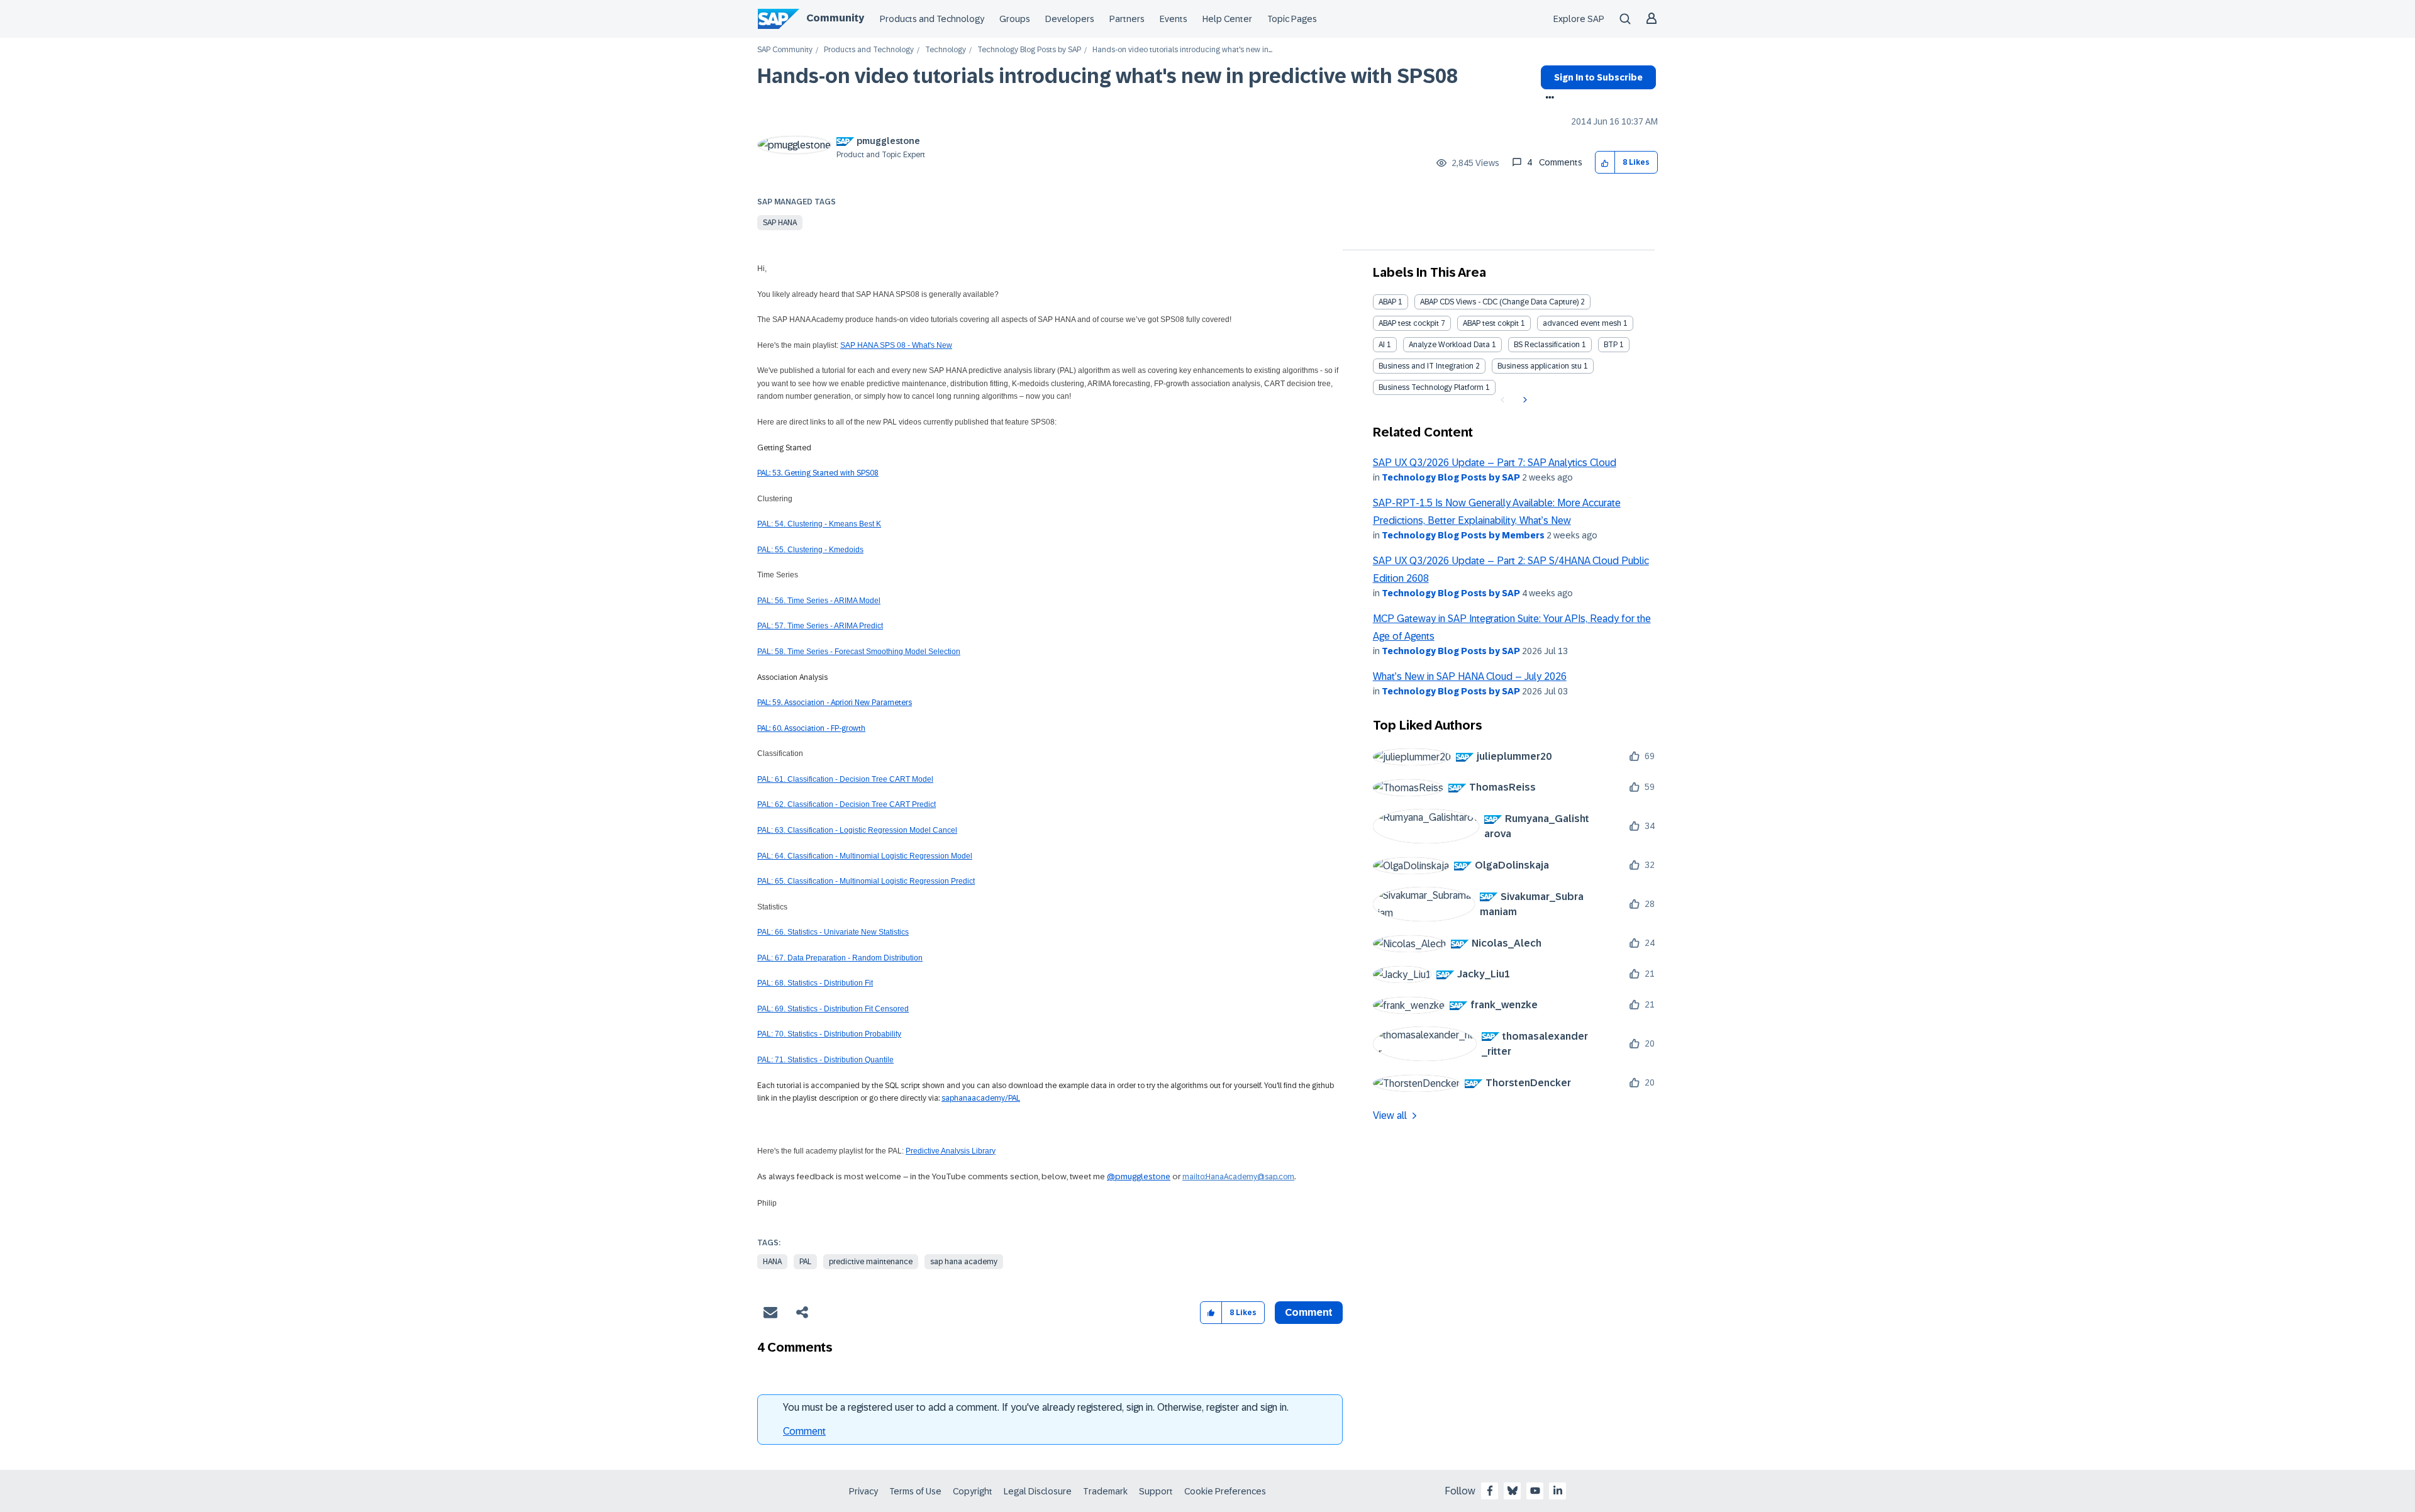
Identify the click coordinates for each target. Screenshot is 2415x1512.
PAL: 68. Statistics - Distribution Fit (815, 983)
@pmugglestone (1139, 1176)
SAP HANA (780, 223)
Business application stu (1540, 366)
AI (1382, 345)
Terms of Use (915, 1491)
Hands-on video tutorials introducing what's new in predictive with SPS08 (1108, 76)
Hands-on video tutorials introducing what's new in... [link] (1182, 50)
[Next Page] (1524, 400)
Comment (804, 1431)
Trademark (1105, 1491)
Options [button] (1547, 99)
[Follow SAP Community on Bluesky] (1513, 1491)
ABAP (1387, 302)
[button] (1605, 163)
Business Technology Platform (1431, 387)
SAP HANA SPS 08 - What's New (896, 345)
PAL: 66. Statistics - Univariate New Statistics (833, 932)
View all (1390, 1115)
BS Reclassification (1547, 345)
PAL (805, 1262)
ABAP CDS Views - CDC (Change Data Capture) (1499, 302)
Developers (1070, 19)
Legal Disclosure (1038, 1491)
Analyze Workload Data (1449, 345)
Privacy (863, 1491)
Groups (1015, 19)
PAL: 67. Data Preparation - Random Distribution (840, 958)
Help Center (1227, 19)
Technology (946, 50)
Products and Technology (932, 19)
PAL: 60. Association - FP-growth (811, 728)
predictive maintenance (871, 1262)
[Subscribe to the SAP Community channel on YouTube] (1535, 1491)
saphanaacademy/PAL (981, 1098)
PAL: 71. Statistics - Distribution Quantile (825, 1060)
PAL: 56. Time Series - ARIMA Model (819, 601)
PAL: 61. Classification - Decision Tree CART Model (845, 779)
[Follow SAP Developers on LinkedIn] (1558, 1491)
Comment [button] (1309, 1312)
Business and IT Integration (1426, 366)
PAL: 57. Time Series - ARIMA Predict (820, 626)
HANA (772, 1262)
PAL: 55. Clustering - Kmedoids (810, 550)
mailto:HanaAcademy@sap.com (1238, 1177)
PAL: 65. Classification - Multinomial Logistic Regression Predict (866, 881)
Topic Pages (1292, 19)
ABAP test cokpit (1491, 323)
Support (1156, 1491)
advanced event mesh (1582, 323)
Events (1174, 19)
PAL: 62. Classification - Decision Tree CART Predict (847, 804)
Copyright (973, 1491)
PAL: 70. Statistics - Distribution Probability (829, 1034)
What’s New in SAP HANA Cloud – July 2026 (1470, 676)
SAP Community (785, 50)
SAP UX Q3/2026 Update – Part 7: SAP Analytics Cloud (1495, 463)
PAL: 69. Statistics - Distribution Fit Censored (833, 1009)
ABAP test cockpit (1409, 323)
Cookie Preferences (1225, 1491)
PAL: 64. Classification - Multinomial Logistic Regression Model (865, 856)
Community (835, 18)
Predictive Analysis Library (951, 1151)
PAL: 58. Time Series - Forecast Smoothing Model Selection (859, 652)
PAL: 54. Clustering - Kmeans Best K (819, 524)
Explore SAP (1579, 19)
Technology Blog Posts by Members (1463, 535)
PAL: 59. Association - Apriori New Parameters (835, 703)
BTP (1611, 345)
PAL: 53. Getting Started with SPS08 (818, 473)
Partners (1127, 19)
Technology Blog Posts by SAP (1029, 50)
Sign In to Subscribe (1598, 77)
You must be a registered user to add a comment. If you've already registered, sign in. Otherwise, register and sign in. (1036, 1407)
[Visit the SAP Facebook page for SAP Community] (1490, 1491)
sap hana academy (964, 1262)
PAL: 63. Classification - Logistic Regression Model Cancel (857, 830)
